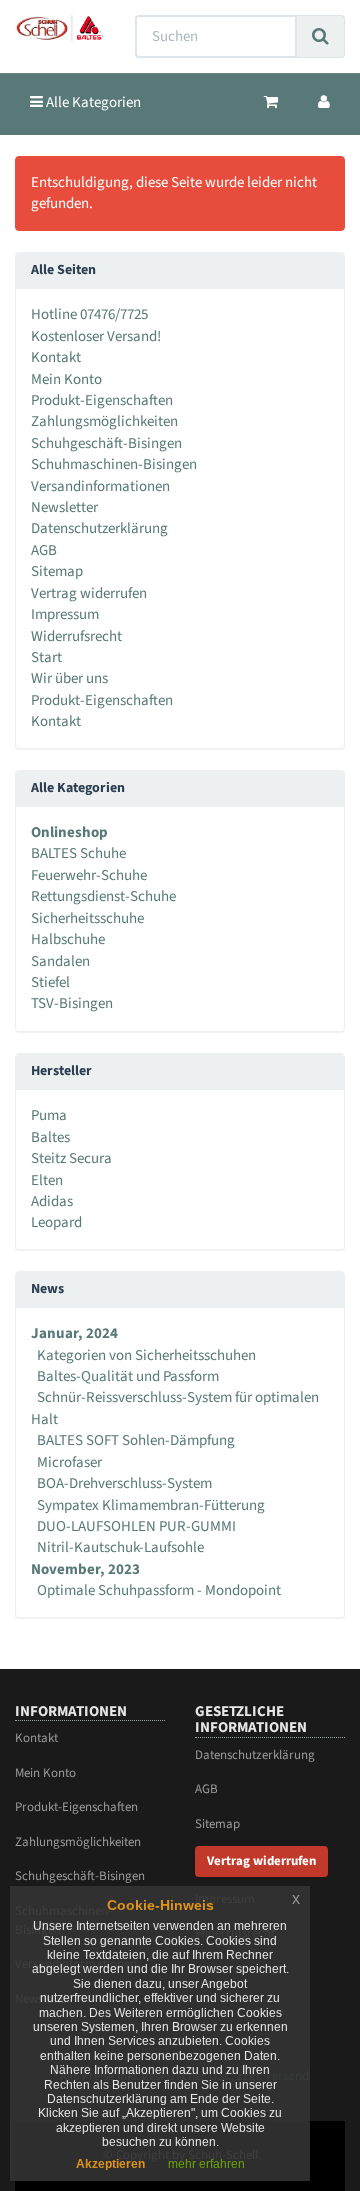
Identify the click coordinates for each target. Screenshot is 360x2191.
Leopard (56, 1222)
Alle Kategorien (92, 102)
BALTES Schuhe (78, 853)
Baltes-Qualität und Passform (128, 1376)
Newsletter (64, 507)
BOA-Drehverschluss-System (124, 1483)
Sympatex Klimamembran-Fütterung (151, 1505)
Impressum (65, 614)
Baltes (50, 1137)
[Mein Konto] (324, 102)
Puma (49, 1115)
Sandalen (60, 961)
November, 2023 (85, 1569)
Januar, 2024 (74, 1333)
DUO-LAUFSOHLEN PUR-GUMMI (136, 1526)
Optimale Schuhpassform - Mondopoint (159, 1590)
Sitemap (57, 571)
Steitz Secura (71, 1158)
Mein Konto (66, 379)
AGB (44, 550)
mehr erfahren (206, 2164)
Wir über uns (69, 678)
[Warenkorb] (271, 102)
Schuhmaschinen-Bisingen (114, 464)
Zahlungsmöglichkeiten (104, 421)
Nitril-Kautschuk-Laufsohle (120, 1547)
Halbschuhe (68, 939)
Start (46, 657)
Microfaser (69, 1462)
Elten (47, 1180)
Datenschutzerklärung (99, 528)
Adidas (52, 1201)
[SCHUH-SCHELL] (60, 28)
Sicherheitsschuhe (87, 918)
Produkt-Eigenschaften (102, 400)
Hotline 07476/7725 (89, 314)
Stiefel (50, 982)
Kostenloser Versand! (96, 336)
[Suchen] (320, 36)
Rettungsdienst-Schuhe (103, 896)
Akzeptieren (110, 2164)
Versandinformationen (100, 486)
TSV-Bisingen (72, 1003)
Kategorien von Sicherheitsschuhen (146, 1355)
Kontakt (56, 357)
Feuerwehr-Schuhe (89, 875)
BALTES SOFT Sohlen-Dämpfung (136, 1440)
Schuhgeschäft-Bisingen (106, 443)
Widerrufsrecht (76, 636)
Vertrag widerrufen (89, 593)
